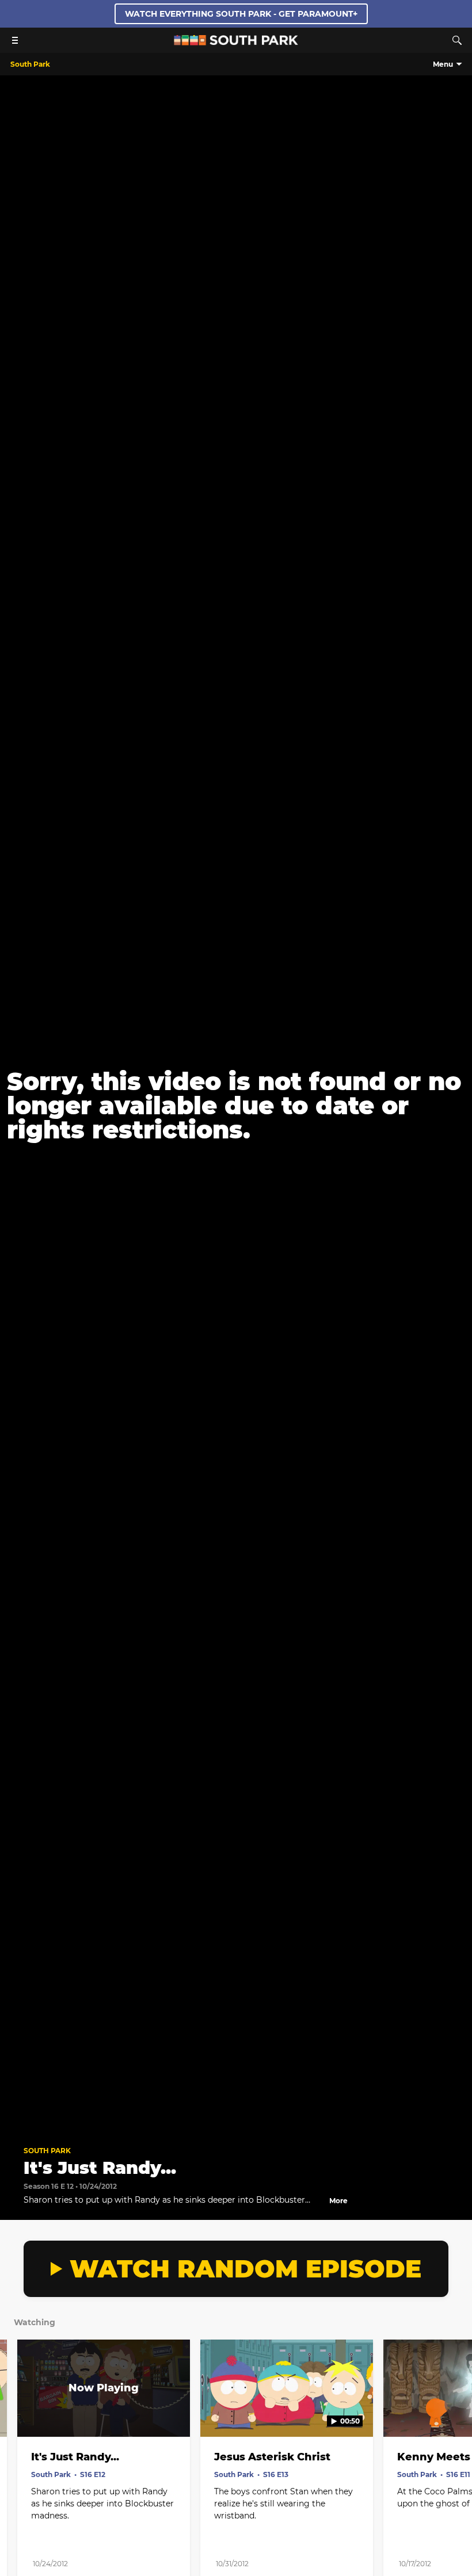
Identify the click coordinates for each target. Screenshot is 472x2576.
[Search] (457, 40)
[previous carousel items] (17, 2413)
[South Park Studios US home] (236, 42)
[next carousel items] (455, 2413)
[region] (236, 1106)
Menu (443, 64)
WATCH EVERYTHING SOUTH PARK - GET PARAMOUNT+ (241, 14)
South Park (47, 2151)
